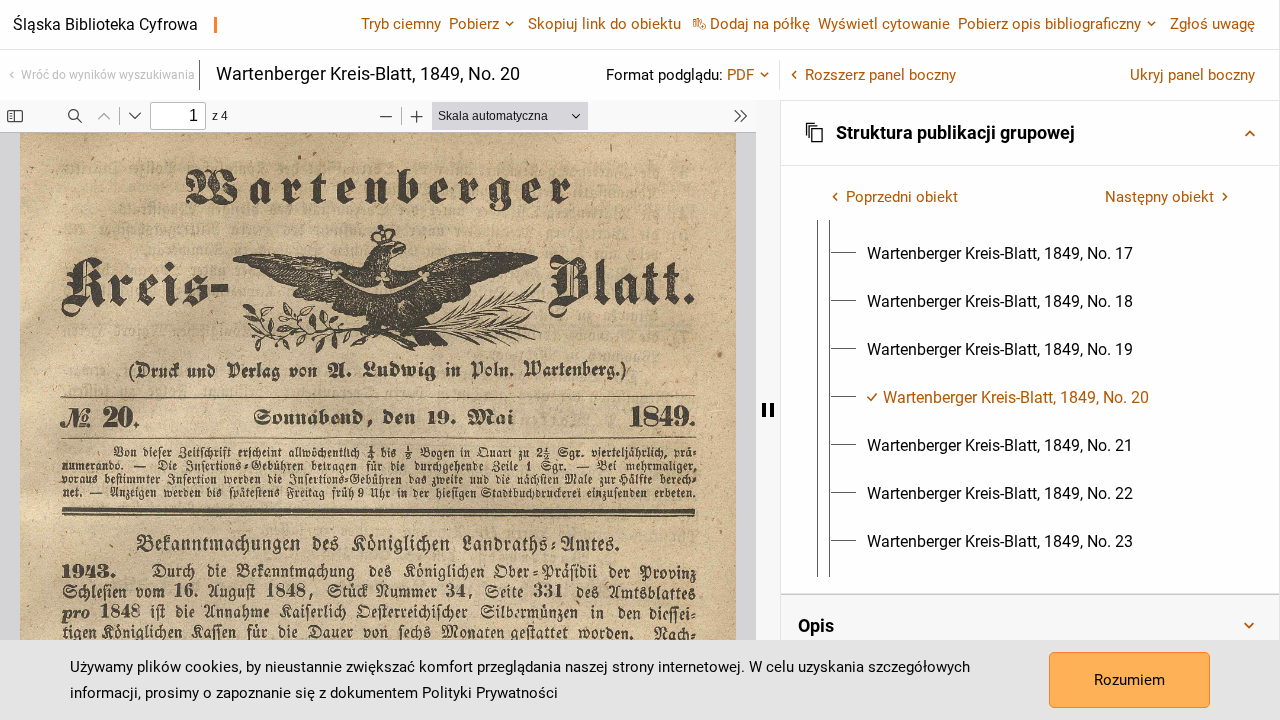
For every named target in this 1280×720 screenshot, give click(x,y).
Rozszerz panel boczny (880, 75)
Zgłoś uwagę (1212, 24)
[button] (1030, 133)
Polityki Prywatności (490, 693)
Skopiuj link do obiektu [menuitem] (604, 24)
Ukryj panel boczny (1192, 75)
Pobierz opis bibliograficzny (1049, 24)
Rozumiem (1129, 680)
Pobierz (474, 24)
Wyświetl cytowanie (884, 24)
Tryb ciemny (401, 24)
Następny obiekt (1159, 197)
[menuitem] (1000, 254)
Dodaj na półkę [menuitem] (760, 24)
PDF (740, 75)
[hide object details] (768, 410)
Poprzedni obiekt (902, 197)
